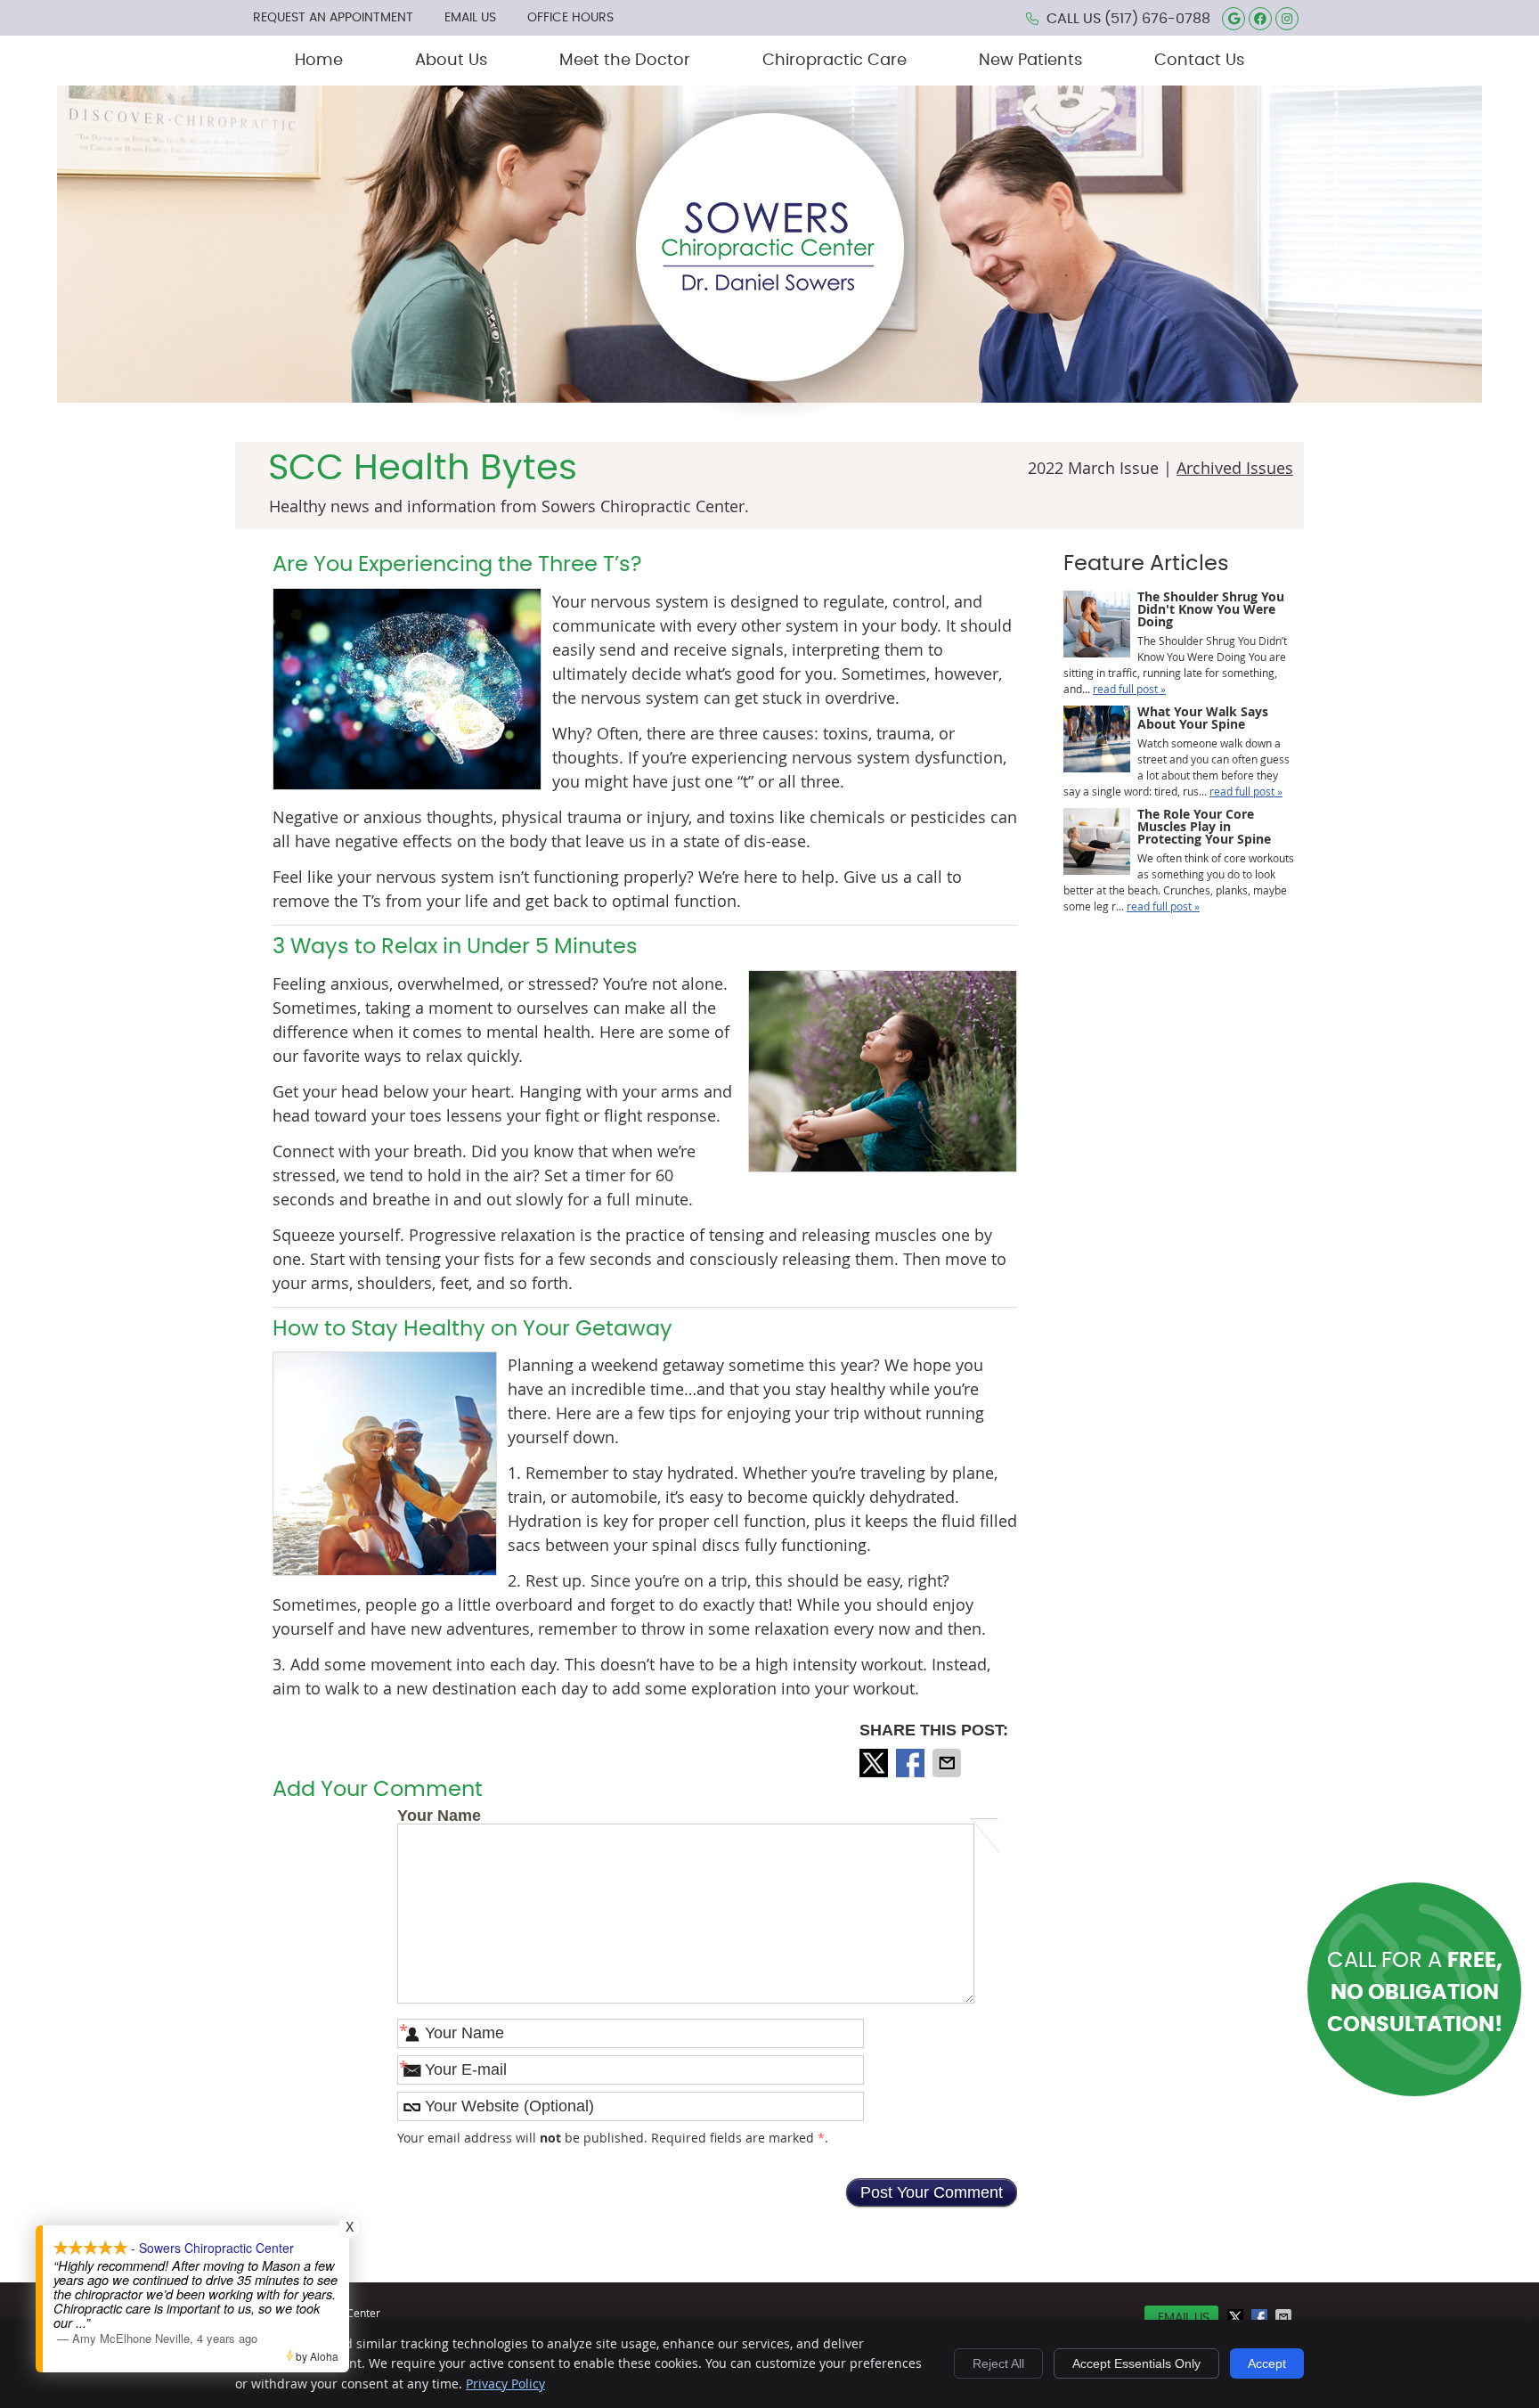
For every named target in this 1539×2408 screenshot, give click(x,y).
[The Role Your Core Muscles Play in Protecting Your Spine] (1097, 843)
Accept (1267, 2363)
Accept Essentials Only (1136, 2363)
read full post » (1129, 689)
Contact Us (1199, 61)
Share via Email (949, 1763)
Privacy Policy (505, 2384)
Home (319, 61)
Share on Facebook (912, 1763)
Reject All (998, 2363)
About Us (451, 61)
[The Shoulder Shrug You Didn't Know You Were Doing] (1097, 626)
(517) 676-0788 (1157, 19)
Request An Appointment (333, 18)
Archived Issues (1235, 468)
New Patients (1030, 61)
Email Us (470, 18)
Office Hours (570, 18)
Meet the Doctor (625, 61)
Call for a (1415, 1993)
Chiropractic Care (835, 61)
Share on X (875, 1763)
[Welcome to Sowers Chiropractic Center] (770, 419)
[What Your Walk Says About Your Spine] (1097, 741)
